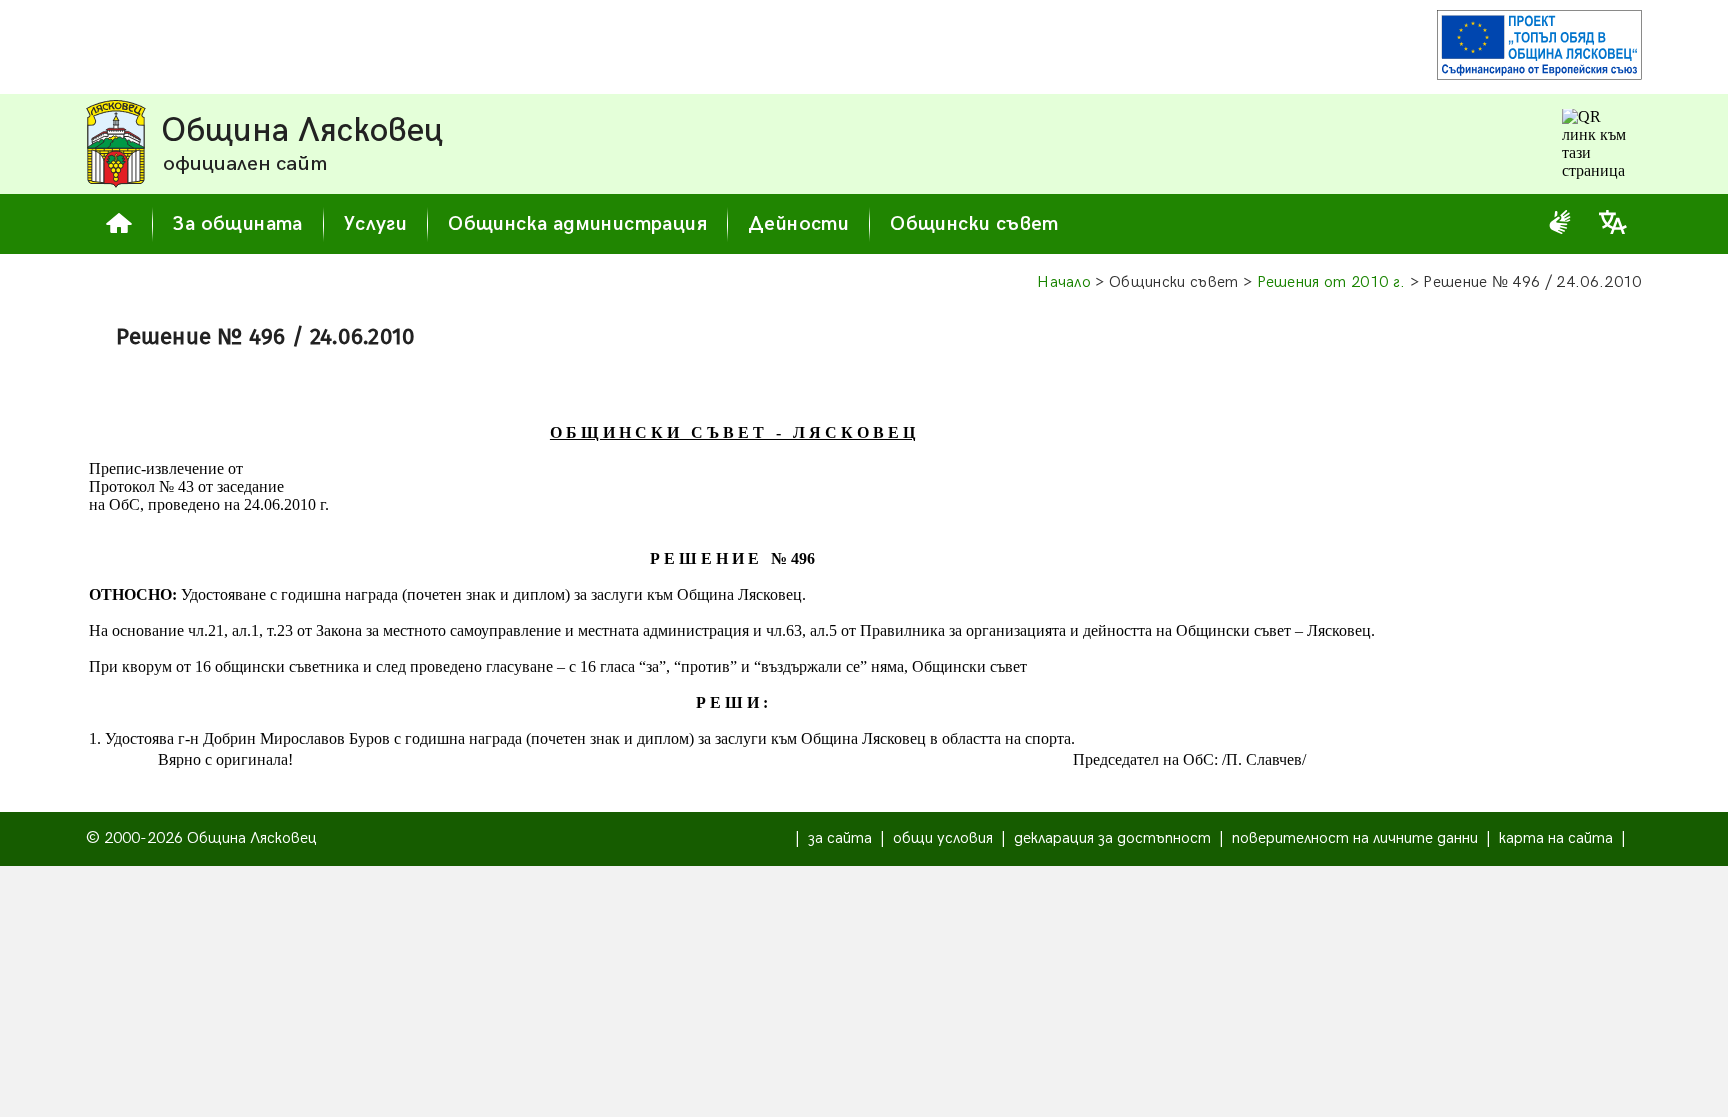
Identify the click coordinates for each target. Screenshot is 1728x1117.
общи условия (943, 838)
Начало (1064, 282)
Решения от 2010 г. (1331, 282)
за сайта (840, 838)
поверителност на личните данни (1355, 838)
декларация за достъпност (1112, 838)
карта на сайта (1556, 838)
